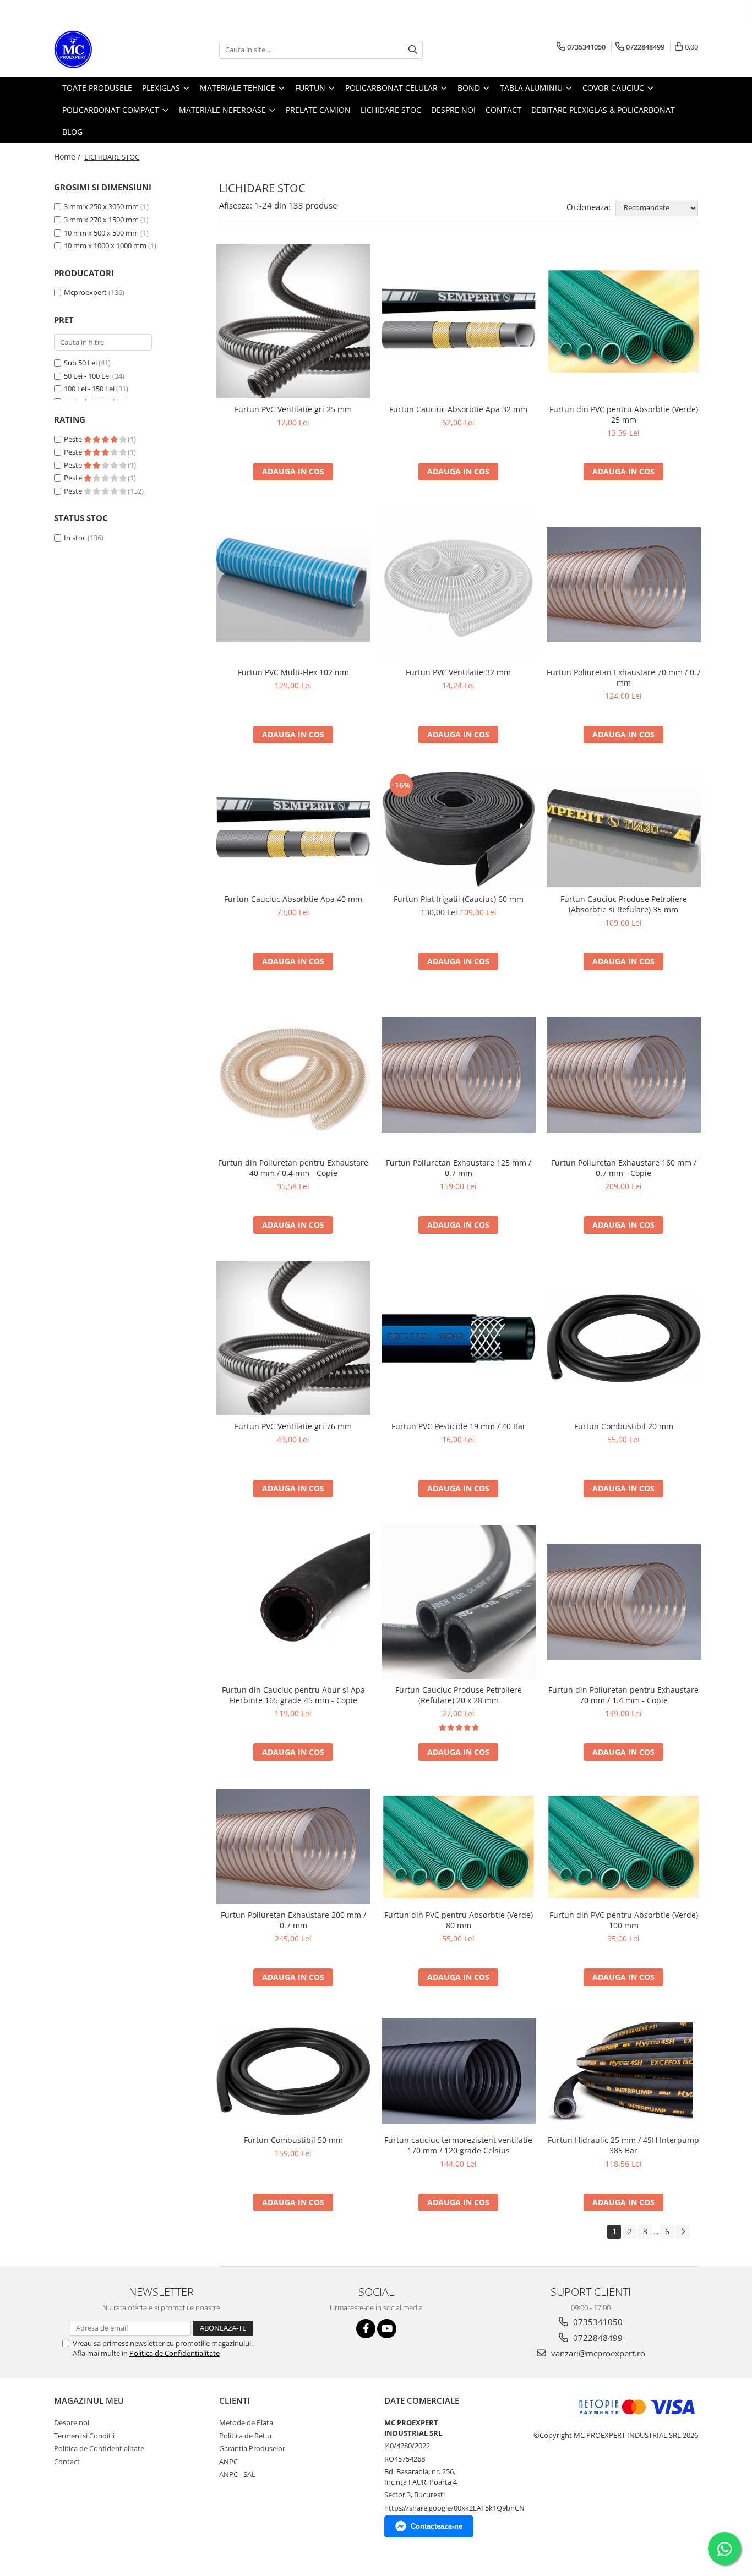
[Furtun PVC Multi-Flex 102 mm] (293, 585)
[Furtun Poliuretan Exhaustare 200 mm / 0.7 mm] (293, 1846)
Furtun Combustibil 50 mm (293, 2140)
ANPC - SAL (237, 2474)
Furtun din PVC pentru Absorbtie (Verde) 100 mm (624, 1920)
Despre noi (72, 2422)
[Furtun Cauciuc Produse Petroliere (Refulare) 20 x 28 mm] (459, 1602)
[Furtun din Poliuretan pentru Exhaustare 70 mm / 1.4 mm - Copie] (624, 1602)
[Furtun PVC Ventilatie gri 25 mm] (293, 321)
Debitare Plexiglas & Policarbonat (603, 110)
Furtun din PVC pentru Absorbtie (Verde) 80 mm (459, 1920)
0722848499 (597, 2338)
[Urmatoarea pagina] (683, 2232)
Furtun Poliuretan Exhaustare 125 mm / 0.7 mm (459, 1168)
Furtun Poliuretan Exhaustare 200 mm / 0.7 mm (293, 1920)
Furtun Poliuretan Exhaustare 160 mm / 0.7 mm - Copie (624, 1168)
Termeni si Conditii (84, 2436)
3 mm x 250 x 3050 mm (102, 206)
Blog (72, 132)
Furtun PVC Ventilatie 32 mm (458, 672)
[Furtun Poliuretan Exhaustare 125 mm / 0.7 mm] (459, 1075)
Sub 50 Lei (80, 363)
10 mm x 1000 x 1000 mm (106, 245)
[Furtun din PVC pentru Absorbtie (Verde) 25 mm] (624, 321)
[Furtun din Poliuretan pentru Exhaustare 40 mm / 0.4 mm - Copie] (293, 1075)
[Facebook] (366, 2329)
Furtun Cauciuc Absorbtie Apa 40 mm (293, 899)
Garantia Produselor (252, 2448)
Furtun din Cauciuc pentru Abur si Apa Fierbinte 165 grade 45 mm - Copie (293, 1695)
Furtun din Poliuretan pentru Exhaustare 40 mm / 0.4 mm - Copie (293, 1168)
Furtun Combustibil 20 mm (624, 1426)
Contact (67, 2462)
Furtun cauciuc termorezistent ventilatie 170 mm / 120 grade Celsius (458, 2145)
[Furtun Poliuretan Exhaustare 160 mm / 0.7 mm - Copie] (624, 1075)
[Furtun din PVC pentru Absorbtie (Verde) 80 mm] (459, 1847)
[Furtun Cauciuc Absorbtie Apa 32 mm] (459, 321)
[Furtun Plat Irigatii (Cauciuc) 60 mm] (459, 830)
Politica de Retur (246, 2436)
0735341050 (597, 2322)
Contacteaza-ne (437, 2526)
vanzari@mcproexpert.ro (597, 2353)
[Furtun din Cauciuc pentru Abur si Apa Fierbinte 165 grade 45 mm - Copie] (293, 1602)
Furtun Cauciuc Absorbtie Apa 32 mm (458, 409)
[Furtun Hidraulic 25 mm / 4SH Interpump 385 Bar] (624, 2071)
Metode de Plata (246, 2422)
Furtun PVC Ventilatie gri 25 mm (293, 409)
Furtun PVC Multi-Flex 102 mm (293, 672)
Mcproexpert (85, 292)
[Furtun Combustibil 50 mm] (293, 2071)
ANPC (228, 2462)
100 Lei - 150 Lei (89, 389)
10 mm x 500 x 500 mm (102, 233)
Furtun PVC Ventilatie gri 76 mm (293, 1426)
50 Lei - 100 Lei (87, 376)
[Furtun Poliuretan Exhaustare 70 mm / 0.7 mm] (624, 585)
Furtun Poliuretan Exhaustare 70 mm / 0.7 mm (624, 677)
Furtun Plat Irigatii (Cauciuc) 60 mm (459, 899)
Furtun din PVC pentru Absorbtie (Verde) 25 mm (624, 414)
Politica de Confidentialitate (175, 2353)
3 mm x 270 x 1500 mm (102, 220)
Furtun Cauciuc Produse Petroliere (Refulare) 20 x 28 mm (459, 1695)
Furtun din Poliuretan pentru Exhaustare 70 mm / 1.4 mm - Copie (623, 1695)
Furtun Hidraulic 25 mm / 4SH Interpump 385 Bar (623, 2145)
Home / (68, 157)
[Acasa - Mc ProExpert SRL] (109, 50)
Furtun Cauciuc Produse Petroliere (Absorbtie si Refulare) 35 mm (624, 904)
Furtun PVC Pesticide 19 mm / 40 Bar (459, 1426)
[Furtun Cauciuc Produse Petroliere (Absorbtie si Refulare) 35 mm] (624, 830)
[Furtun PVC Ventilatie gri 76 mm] (293, 1338)
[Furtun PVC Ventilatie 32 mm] (459, 585)
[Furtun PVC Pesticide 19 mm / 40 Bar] (459, 1338)
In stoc (75, 538)
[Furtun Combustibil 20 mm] (624, 1338)
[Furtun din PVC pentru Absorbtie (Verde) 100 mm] (624, 1847)
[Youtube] (387, 2329)
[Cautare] (413, 50)
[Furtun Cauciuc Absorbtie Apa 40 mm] (293, 830)
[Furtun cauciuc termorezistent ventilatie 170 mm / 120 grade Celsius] (459, 2071)
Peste (74, 439)
